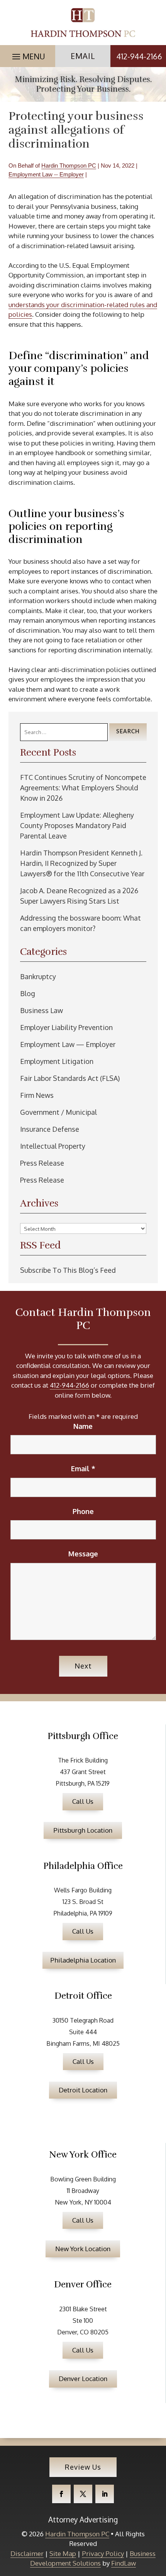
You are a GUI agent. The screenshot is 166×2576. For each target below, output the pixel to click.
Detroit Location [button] (83, 2090)
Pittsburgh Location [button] (83, 1830)
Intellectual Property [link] (53, 1146)
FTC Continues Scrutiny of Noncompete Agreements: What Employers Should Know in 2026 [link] (83, 788)
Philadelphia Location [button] (83, 1960)
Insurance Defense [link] (50, 1129)
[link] (83, 23)
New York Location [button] (83, 2249)
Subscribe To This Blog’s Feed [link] (68, 1270)
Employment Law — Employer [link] (68, 1044)
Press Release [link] (42, 1163)
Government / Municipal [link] (58, 1112)
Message (83, 1554)
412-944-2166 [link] (139, 56)
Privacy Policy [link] (103, 2553)
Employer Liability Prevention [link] (66, 1027)
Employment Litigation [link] (57, 1061)
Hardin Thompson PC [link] (69, 166)
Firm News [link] (37, 1095)
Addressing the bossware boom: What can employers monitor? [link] (80, 923)
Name (83, 1426)
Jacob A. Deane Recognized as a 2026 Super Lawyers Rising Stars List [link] (79, 896)
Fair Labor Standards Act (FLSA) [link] (70, 1078)
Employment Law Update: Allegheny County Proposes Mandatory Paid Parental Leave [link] (77, 825)
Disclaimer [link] (27, 2553)
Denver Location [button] (83, 2379)
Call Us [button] (83, 1801)
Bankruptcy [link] (38, 976)
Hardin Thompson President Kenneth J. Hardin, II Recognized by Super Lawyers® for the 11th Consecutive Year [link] (82, 863)
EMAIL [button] (83, 56)
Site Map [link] (63, 2553)
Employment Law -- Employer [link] (46, 174)
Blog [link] (28, 993)
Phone (83, 1511)
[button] (28, 55)
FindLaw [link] (124, 2563)
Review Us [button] (83, 2467)
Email (83, 1469)
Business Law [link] (41, 1010)
